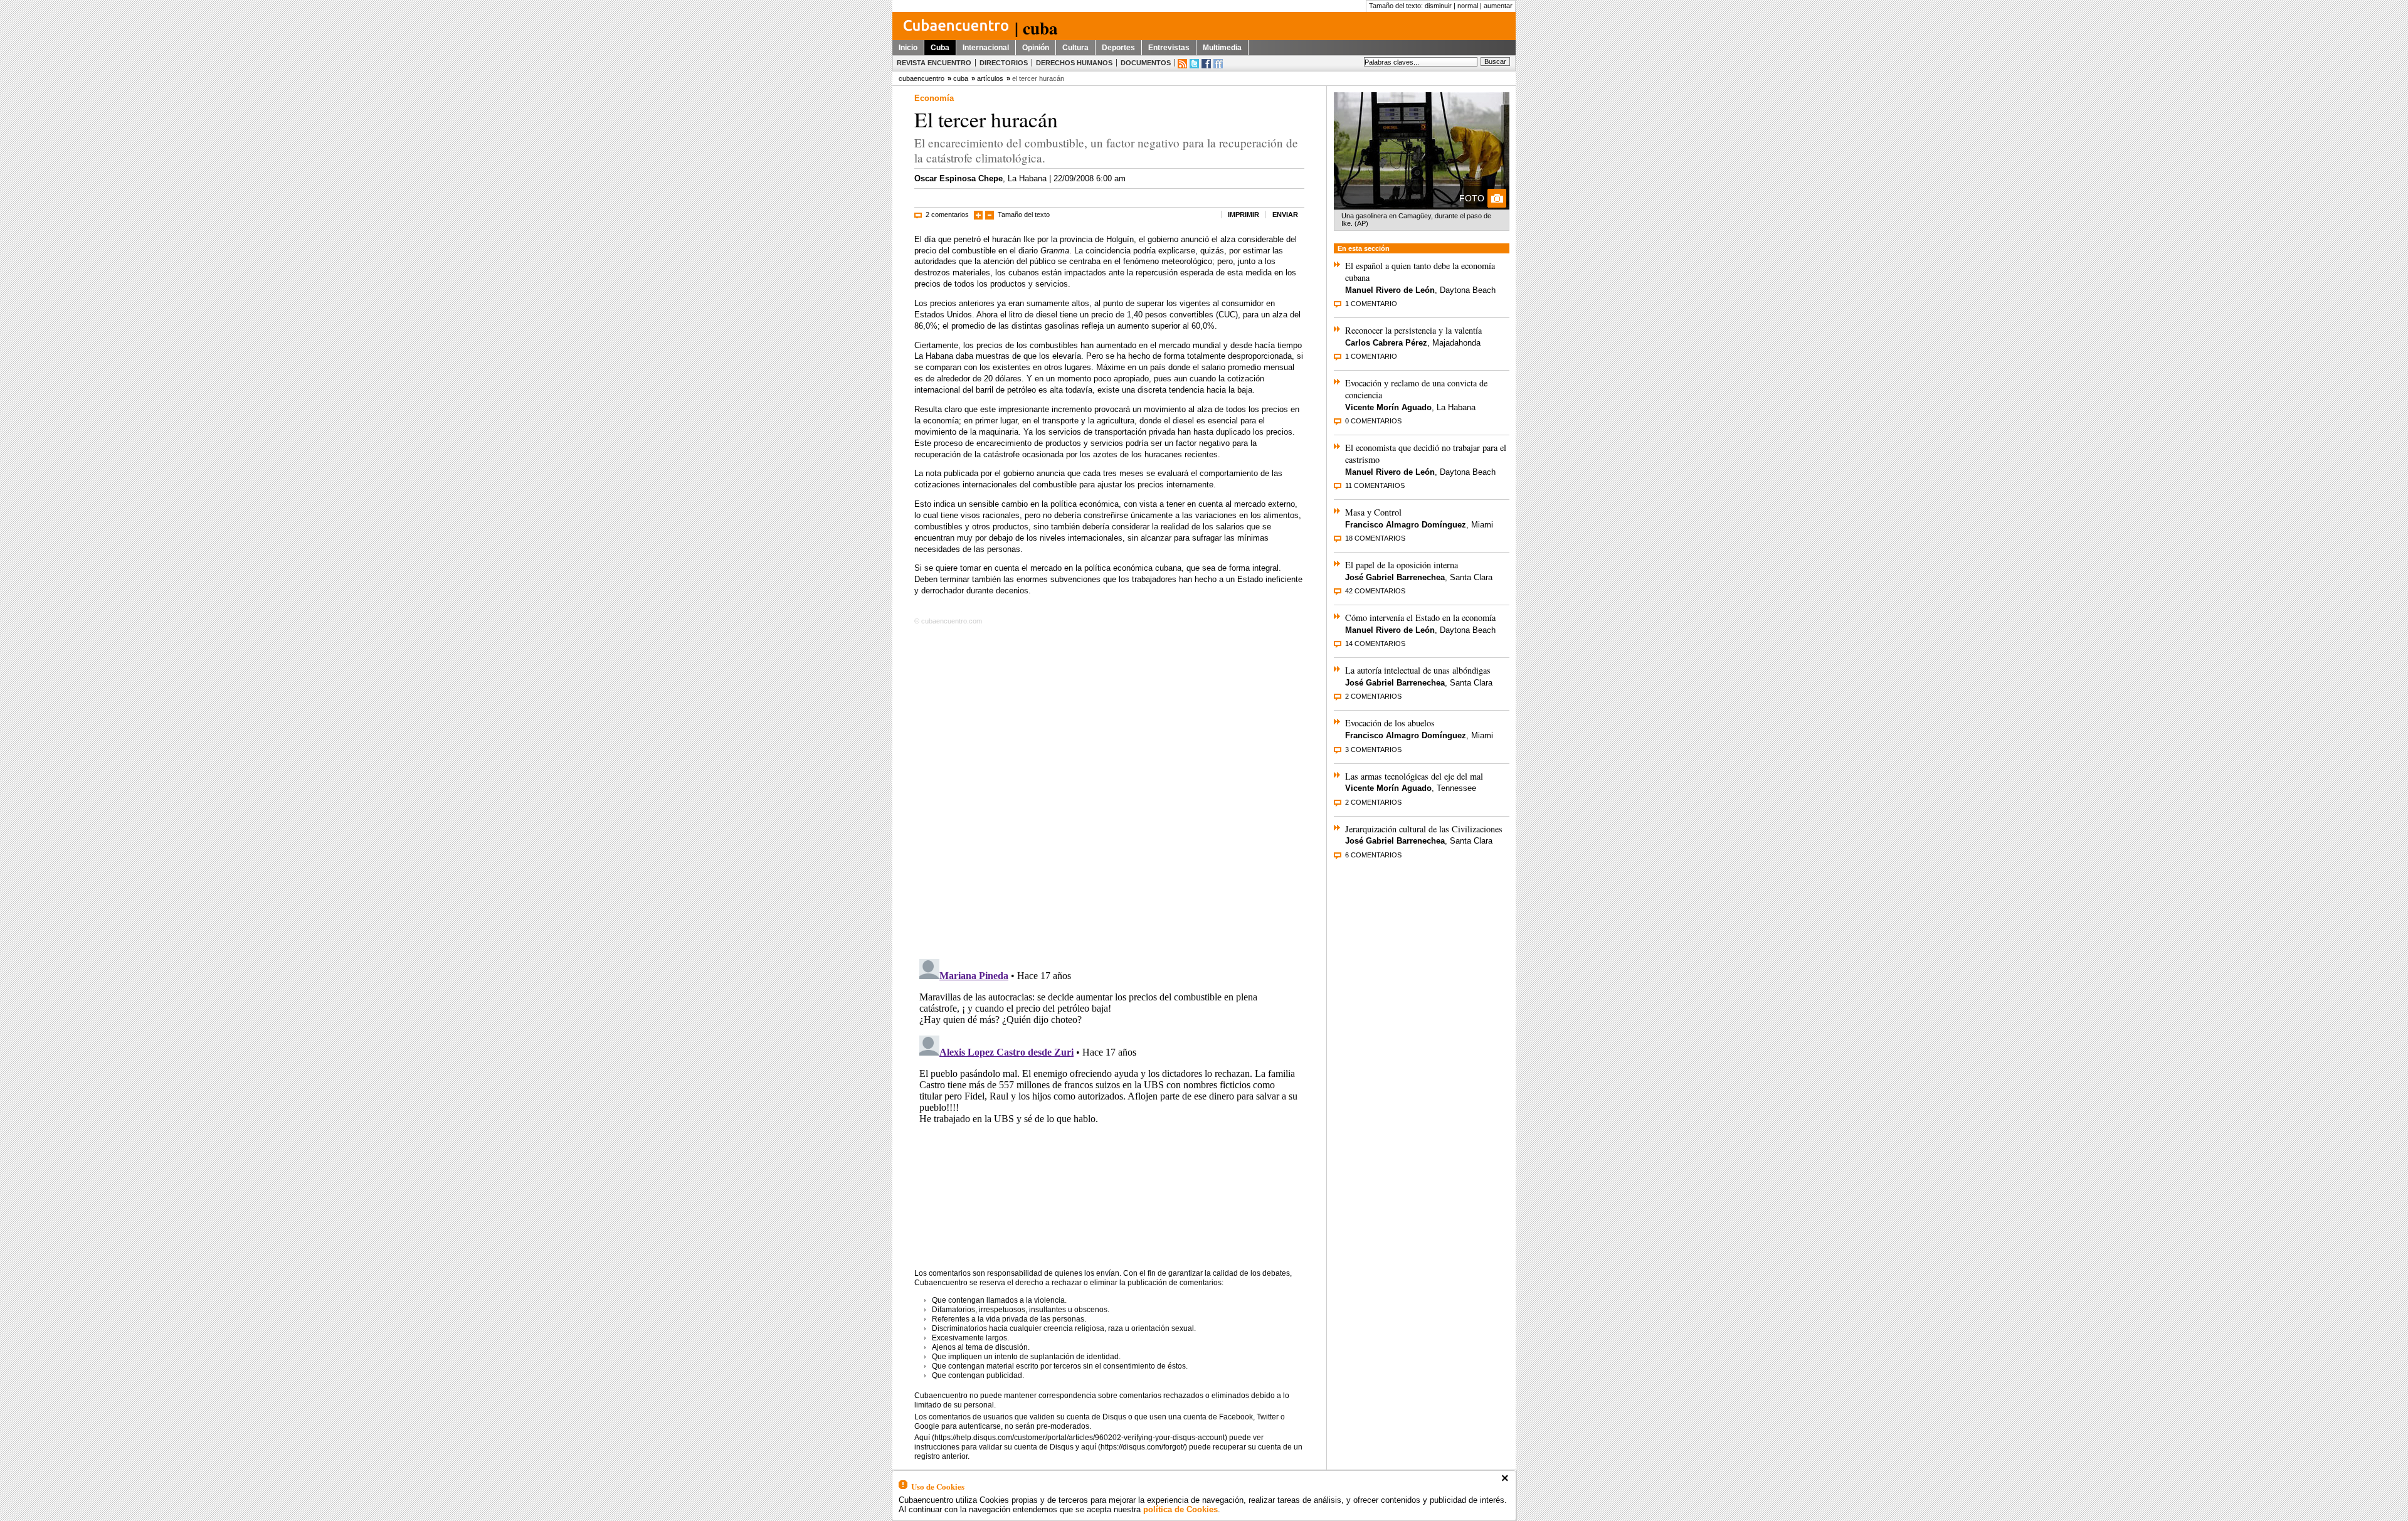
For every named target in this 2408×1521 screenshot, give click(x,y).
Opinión (1036, 48)
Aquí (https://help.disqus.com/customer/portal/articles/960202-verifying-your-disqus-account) (1071, 1438)
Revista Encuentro (934, 63)
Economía (934, 98)
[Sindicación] (1182, 64)
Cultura (1075, 48)
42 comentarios (1375, 591)
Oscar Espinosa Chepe (958, 178)
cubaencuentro (921, 78)
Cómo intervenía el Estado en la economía (1420, 617)
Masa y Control (1373, 512)
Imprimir (1244, 215)
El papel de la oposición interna (1402, 565)
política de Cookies (1180, 1509)
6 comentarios (1373, 855)
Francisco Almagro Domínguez (1406, 525)
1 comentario (1371, 304)
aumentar (1498, 6)
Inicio (908, 48)
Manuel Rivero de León (1390, 290)
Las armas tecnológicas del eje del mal (1414, 776)
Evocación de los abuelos (1390, 723)
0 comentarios (1373, 421)
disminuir (1438, 6)
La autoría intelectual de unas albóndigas (1418, 670)
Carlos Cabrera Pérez (1386, 343)
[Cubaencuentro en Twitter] (1194, 64)
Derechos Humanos (1074, 63)
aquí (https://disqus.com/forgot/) (1134, 1447)
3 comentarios (1373, 750)
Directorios (1004, 63)
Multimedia (1222, 48)
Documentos (1146, 63)
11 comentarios (1375, 485)
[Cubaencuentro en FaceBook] (1206, 64)
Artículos (990, 78)
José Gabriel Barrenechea (1395, 577)
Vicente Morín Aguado (1388, 407)
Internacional (986, 48)
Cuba (940, 48)
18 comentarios (1375, 538)
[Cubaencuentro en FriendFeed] (1218, 64)
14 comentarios (1375, 644)
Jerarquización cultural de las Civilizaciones (1424, 829)
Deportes (1118, 48)
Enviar (1285, 215)
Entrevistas (1169, 48)
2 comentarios (947, 215)
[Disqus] (1109, 790)
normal (1468, 6)
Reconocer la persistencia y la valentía (1413, 330)
